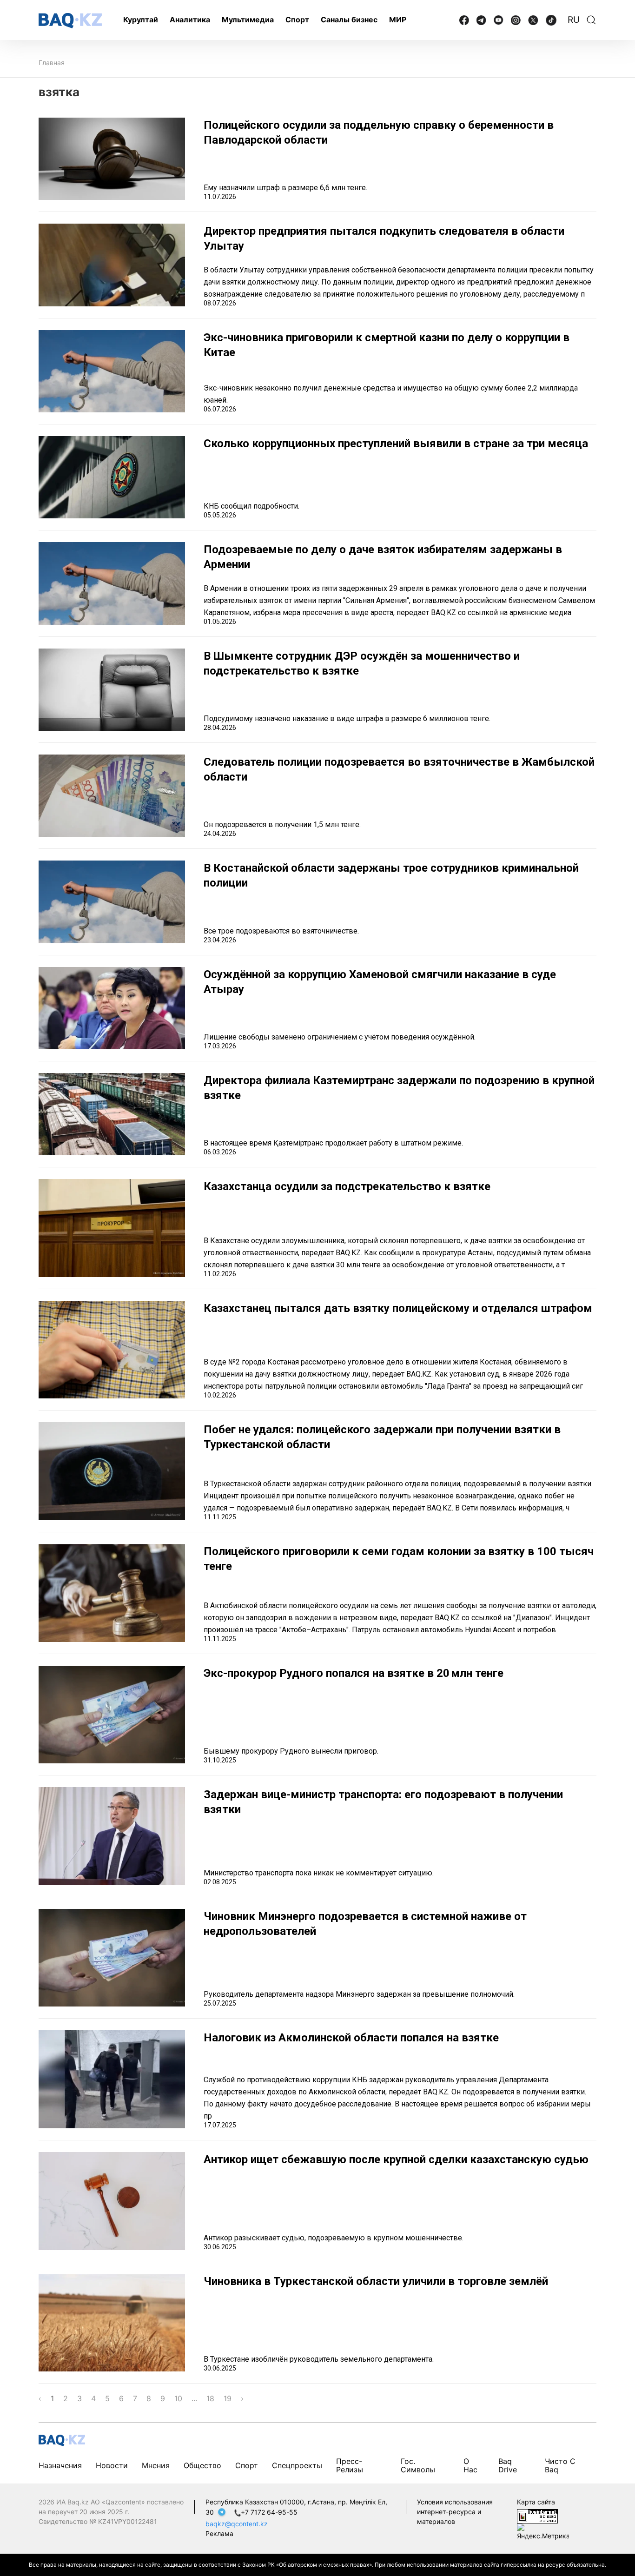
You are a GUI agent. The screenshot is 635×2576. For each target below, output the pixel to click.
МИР (398, 20)
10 (178, 2398)
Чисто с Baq (560, 2465)
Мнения (156, 2465)
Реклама (219, 2533)
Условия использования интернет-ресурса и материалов (455, 2512)
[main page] (70, 21)
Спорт (297, 20)
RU (574, 20)
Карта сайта (536, 2502)
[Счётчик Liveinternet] (537, 2515)
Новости (112, 2465)
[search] (591, 20)
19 (228, 2398)
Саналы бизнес (349, 20)
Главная (52, 63)
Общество (202, 2465)
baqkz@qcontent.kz (237, 2524)
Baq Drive (508, 2465)
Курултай (141, 20)
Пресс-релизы (350, 2465)
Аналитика (190, 20)
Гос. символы (418, 2465)
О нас (470, 2465)
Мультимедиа (248, 20)
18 (210, 2398)
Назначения (60, 2465)
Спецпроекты (297, 2465)
